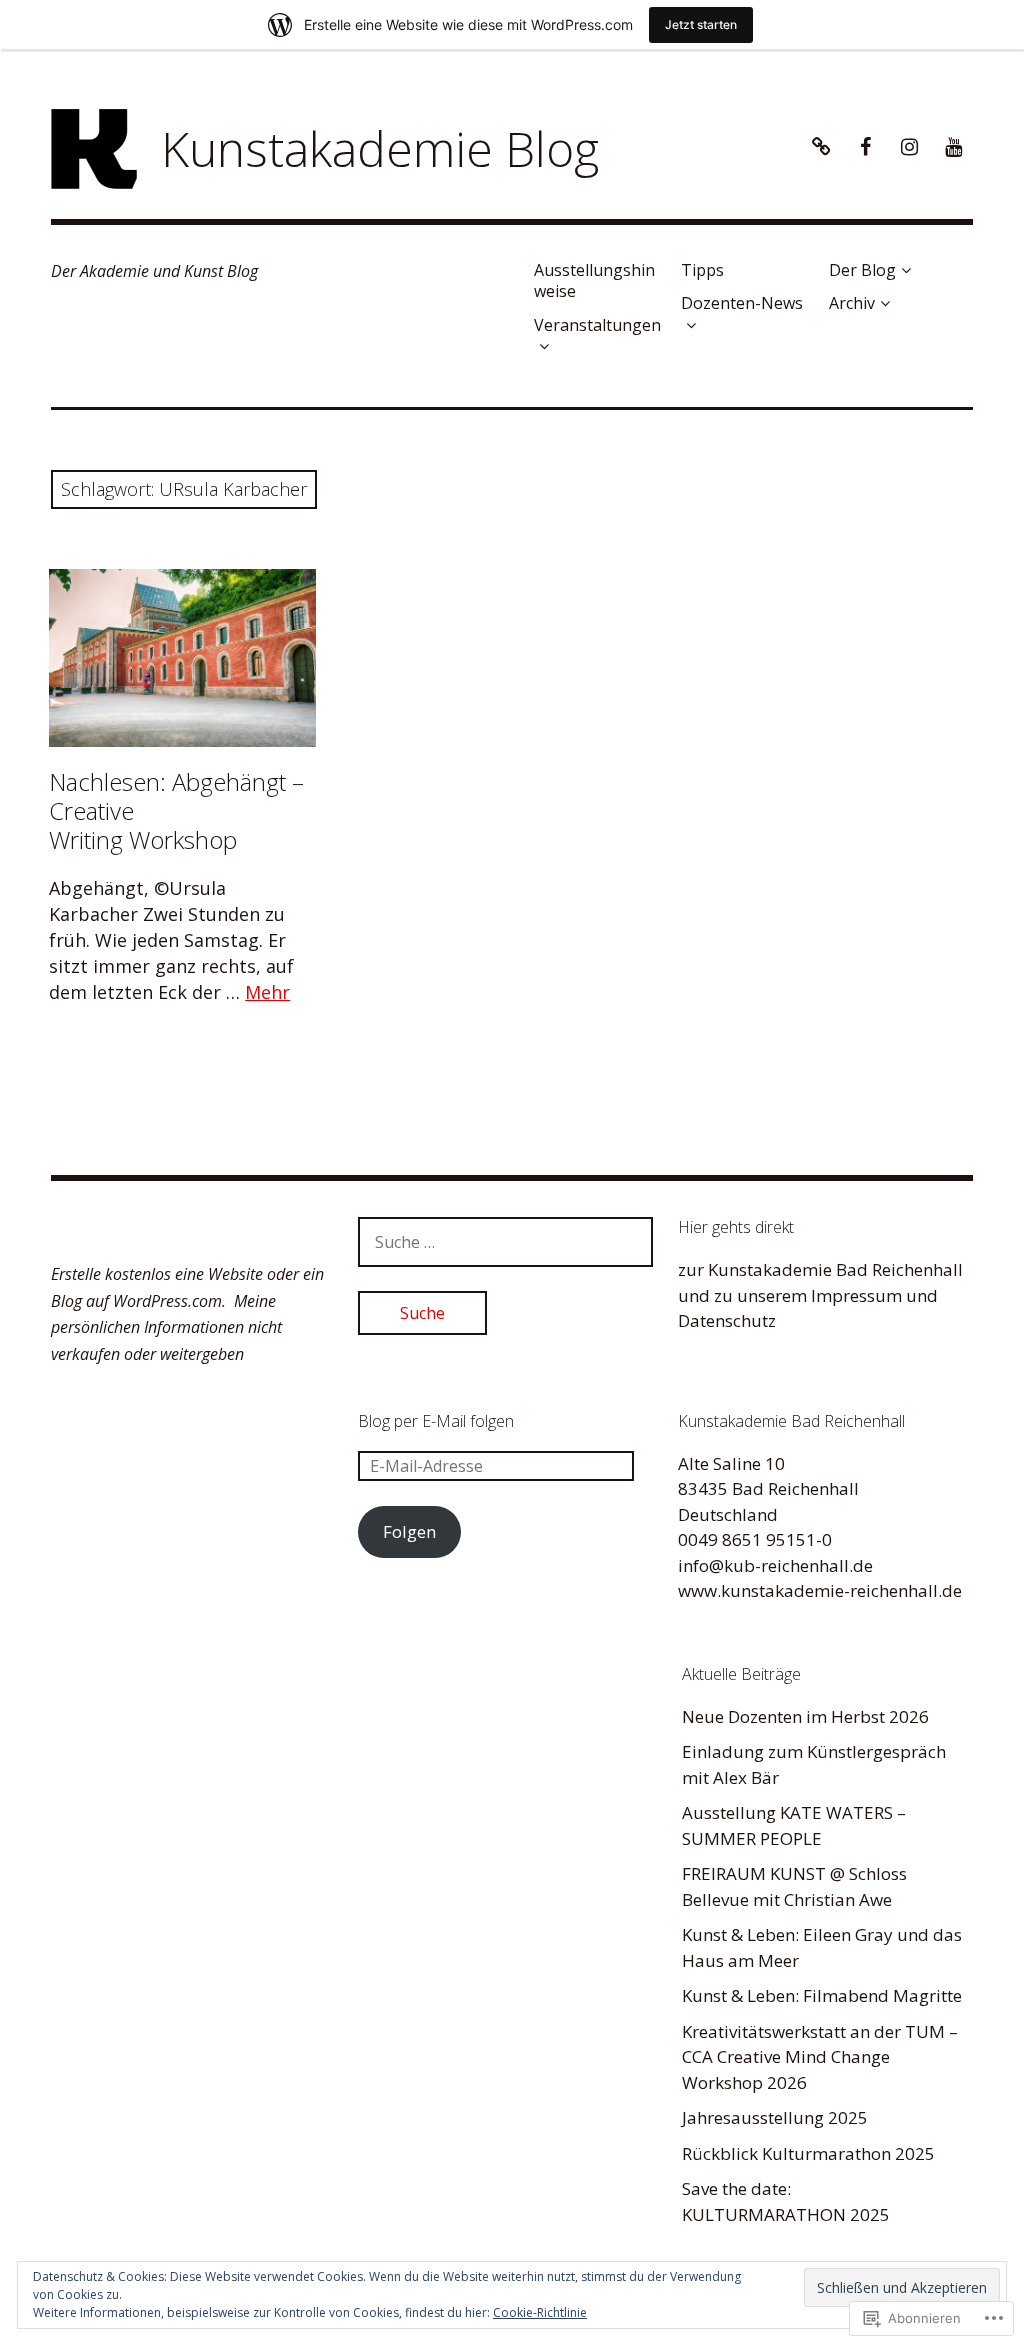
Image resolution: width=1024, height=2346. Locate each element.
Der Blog (862, 270)
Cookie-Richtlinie (540, 2312)
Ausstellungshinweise (594, 280)
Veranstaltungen (597, 325)
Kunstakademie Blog (380, 148)
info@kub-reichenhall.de (775, 1565)
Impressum (856, 1295)
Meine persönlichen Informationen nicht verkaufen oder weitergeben (166, 1327)
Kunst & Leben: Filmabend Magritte (822, 1995)
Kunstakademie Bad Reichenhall (835, 1269)
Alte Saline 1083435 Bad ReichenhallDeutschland (768, 1489)
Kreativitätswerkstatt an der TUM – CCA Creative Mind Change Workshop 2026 (820, 2057)
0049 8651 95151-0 (755, 1539)
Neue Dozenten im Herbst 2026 (805, 1716)
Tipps (702, 270)
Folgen (409, 1531)
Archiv (852, 303)
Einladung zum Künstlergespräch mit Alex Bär (814, 1764)
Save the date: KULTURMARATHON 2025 (786, 2201)
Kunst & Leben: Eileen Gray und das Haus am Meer (822, 1947)
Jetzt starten (701, 24)
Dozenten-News (742, 303)
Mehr (267, 992)
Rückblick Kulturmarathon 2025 (808, 2153)
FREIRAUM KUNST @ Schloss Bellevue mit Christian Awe (794, 1886)
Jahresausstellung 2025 (775, 2117)
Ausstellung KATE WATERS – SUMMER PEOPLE (794, 1825)
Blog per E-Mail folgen (436, 1421)
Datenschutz (727, 1320)
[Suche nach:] (505, 1241)
